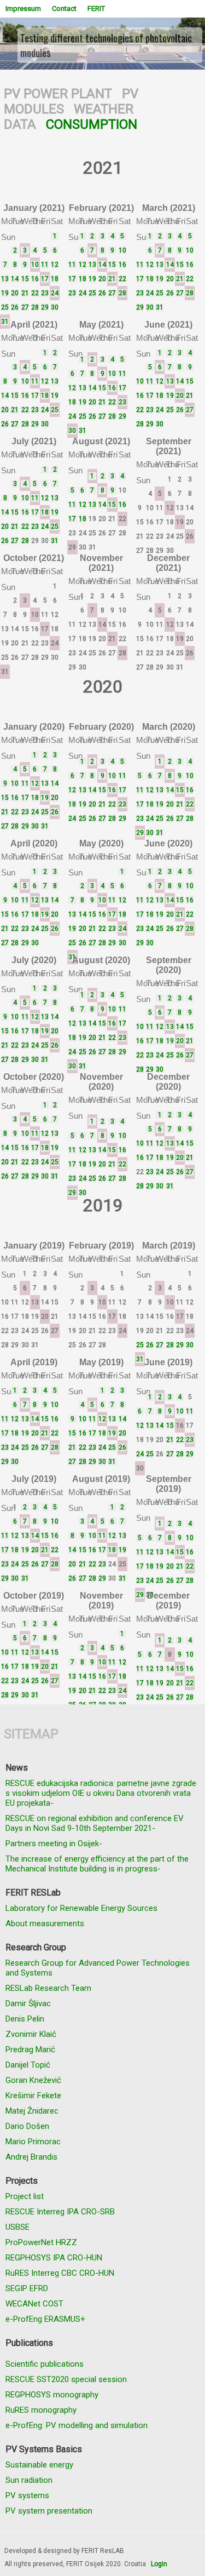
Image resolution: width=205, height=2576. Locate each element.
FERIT (96, 8)
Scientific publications (45, 2364)
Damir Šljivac (28, 2003)
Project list (25, 2196)
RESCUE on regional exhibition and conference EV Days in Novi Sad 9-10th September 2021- (95, 1823)
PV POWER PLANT (58, 94)
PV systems (27, 2495)
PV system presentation (49, 2511)
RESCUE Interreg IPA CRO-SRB (60, 2212)
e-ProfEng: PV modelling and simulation (77, 2425)
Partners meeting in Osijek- (54, 1844)
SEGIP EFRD (27, 2288)
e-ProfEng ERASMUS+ (45, 2319)
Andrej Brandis (31, 2157)
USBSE (17, 2227)
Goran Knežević (33, 2080)
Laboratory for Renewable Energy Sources (81, 1908)
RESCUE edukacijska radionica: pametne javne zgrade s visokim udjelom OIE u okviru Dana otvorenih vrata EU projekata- (101, 1793)
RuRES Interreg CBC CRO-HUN (60, 2273)
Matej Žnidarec (32, 2111)
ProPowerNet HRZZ (41, 2242)
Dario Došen (27, 2126)
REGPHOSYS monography (52, 2395)
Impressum (23, 8)
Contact (64, 8)
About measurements (45, 1924)
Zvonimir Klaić (31, 2034)
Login (159, 2564)
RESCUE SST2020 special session (66, 2379)
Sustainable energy (39, 2465)
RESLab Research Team (48, 1988)
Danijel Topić (28, 2065)
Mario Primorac (33, 2142)
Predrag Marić (30, 2050)
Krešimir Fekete (33, 2096)
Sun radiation (29, 2480)
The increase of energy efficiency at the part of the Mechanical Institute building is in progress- (97, 1864)
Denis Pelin (25, 2019)
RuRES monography (41, 2410)
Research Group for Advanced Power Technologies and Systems (98, 1968)
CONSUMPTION (92, 124)
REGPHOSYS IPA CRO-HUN (54, 2258)
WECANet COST (34, 2304)
